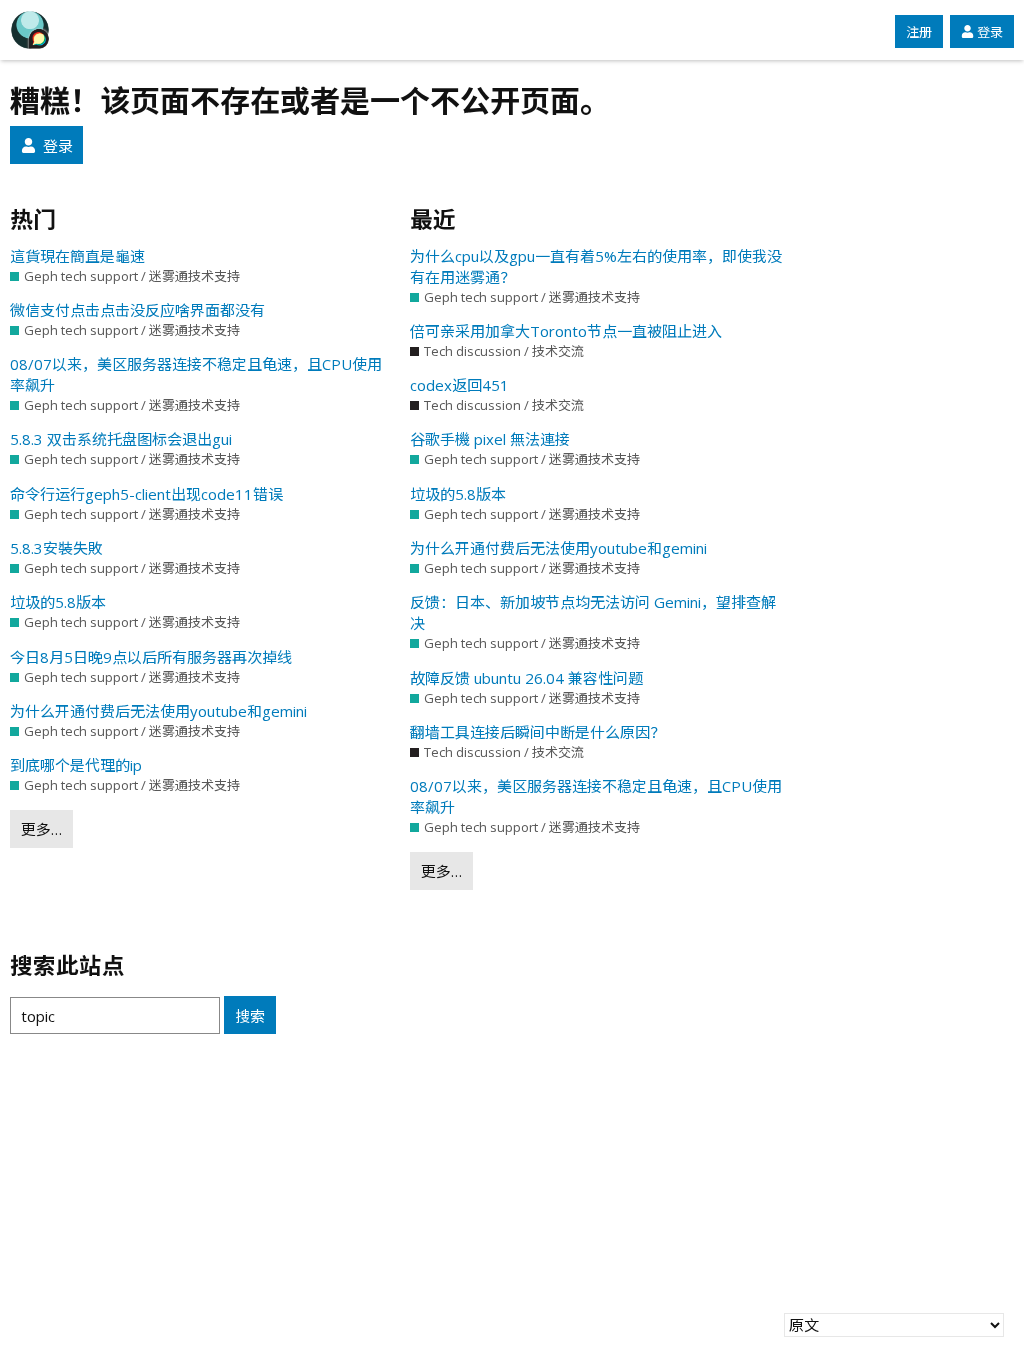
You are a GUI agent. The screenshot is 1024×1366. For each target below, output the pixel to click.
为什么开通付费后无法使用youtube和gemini (158, 711)
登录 (990, 32)
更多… (41, 829)
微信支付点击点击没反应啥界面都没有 (137, 310)
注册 (919, 32)
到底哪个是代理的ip (76, 765)
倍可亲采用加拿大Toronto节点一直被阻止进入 (566, 331)
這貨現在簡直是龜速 (77, 256)
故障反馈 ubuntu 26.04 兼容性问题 (526, 678)
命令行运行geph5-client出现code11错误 (146, 494)
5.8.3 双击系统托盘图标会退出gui (121, 439)
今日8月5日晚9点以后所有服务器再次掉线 (151, 657)
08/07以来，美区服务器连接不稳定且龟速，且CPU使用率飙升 (196, 374)
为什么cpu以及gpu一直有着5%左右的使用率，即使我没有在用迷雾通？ (596, 266)
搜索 (250, 1016)
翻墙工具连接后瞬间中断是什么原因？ (537, 732)
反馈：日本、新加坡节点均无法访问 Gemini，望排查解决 (593, 612)
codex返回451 (459, 385)
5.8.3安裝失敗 (56, 548)
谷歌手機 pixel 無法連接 (490, 439)
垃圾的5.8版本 (58, 602)
